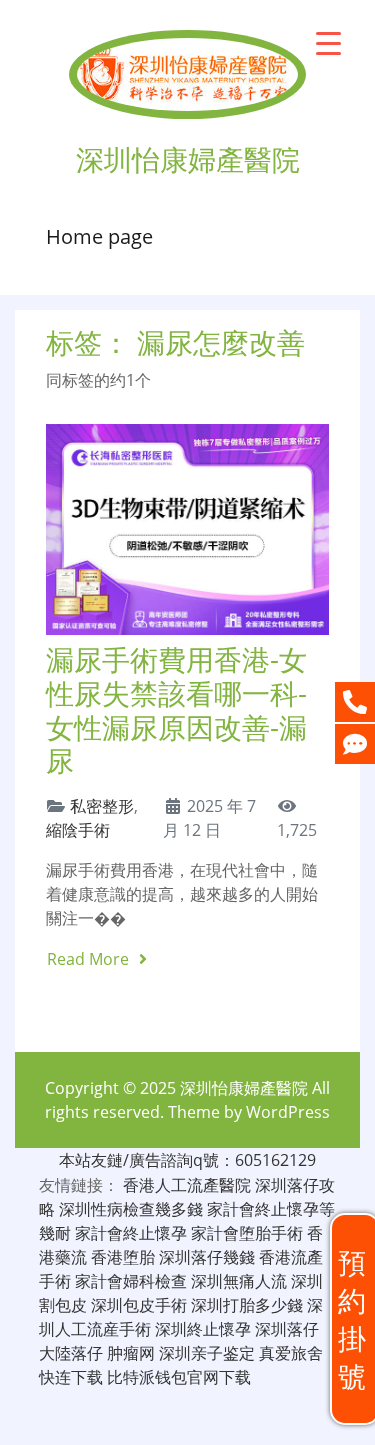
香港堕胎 (123, 1257)
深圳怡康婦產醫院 (244, 1088)
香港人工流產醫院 (187, 1185)
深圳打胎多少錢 (247, 1305)
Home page (99, 236)
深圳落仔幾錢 (207, 1257)
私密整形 (102, 806)
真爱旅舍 (291, 1353)
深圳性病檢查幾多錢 (131, 1209)
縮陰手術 (78, 830)
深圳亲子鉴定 (207, 1353)
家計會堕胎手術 (247, 1233)
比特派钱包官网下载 (179, 1377)
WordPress (288, 1112)
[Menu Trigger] (328, 42)
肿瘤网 (131, 1353)
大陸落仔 (71, 1353)
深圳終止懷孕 (203, 1329)
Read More (90, 959)
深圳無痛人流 (239, 1281)
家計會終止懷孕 (131, 1233)
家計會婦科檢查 (131, 1281)
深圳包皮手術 (139, 1305)
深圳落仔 (287, 1329)
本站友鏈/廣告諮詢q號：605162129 (187, 1160)
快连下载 (71, 1377)
